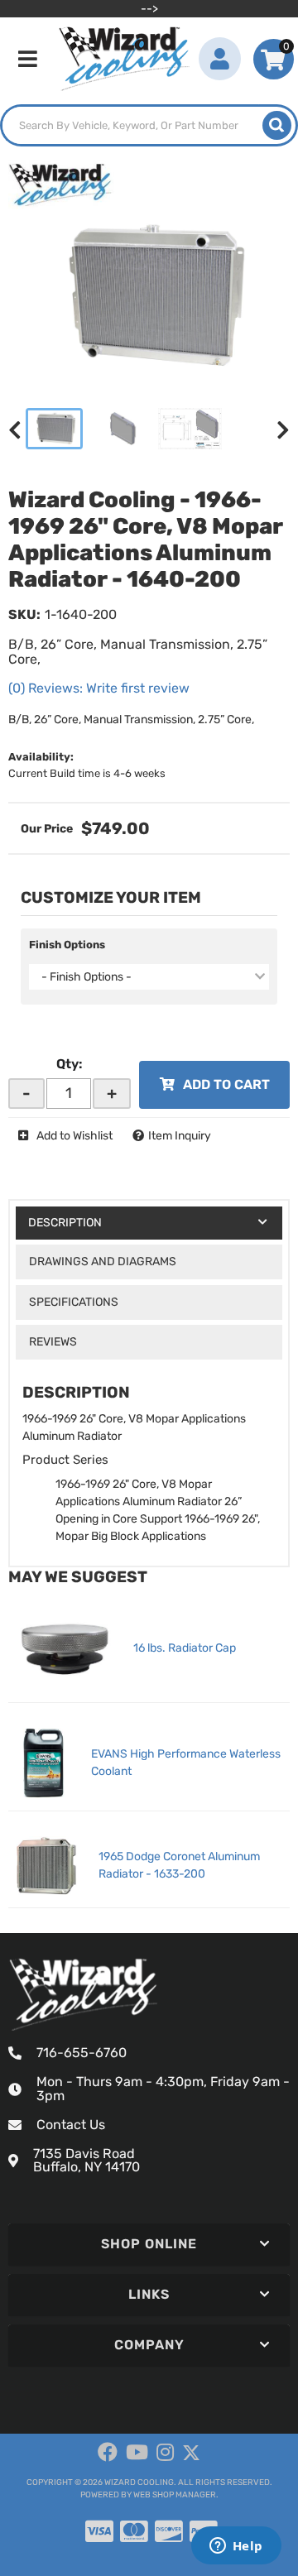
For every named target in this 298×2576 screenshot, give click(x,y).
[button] (149, 125)
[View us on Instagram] (165, 2453)
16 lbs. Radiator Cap (185, 1648)
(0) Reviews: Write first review (99, 688)
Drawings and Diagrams (103, 1262)
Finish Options (67, 945)
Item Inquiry (180, 1136)
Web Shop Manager (175, 2495)
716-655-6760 (82, 2053)
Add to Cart (226, 1084)
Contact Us (71, 2125)
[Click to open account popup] (220, 59)
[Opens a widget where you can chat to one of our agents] (236, 2547)
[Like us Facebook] (108, 2453)
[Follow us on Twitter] (191, 2453)
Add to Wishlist (74, 1136)
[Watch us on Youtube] (137, 2453)
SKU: (24, 614)
